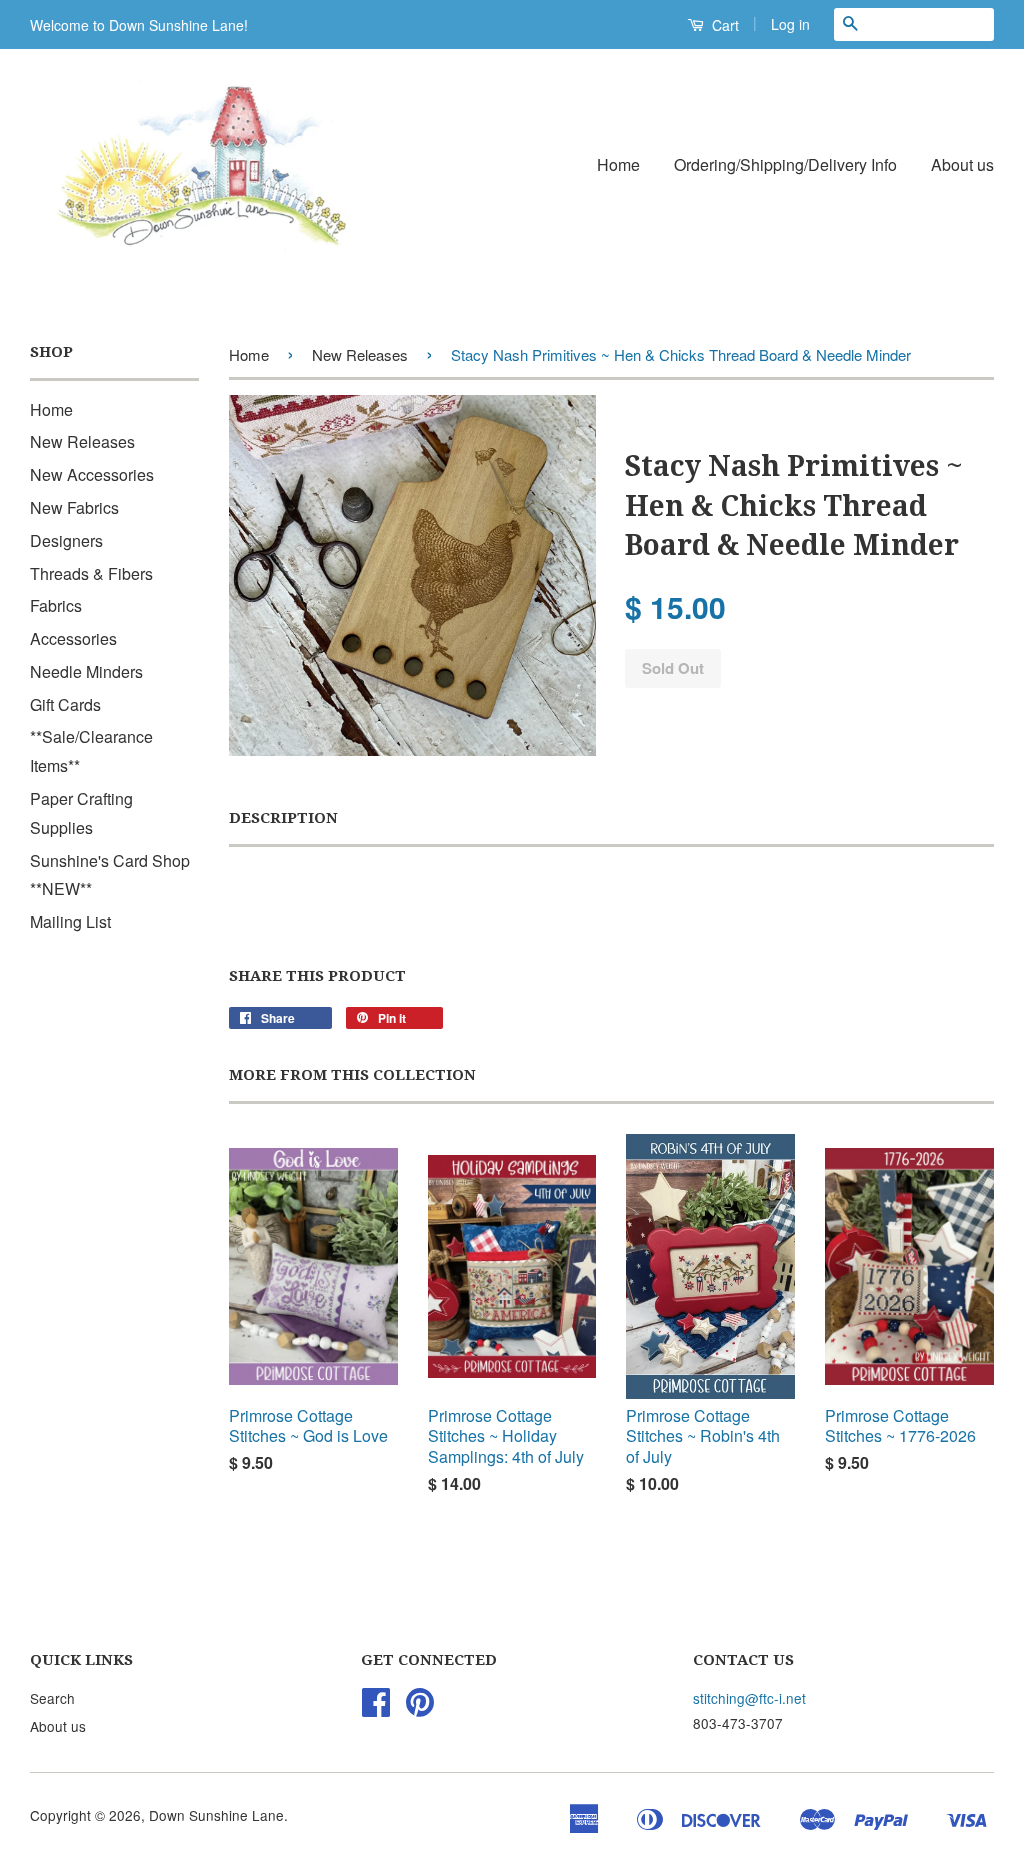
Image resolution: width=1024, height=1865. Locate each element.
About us (962, 164)
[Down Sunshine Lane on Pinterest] (420, 1708)
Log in (790, 24)
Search (52, 1698)
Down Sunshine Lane (216, 1815)
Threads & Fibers (91, 573)
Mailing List (70, 921)
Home (618, 164)
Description (283, 818)
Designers (66, 540)
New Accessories (92, 474)
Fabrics (56, 605)
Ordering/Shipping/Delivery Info (785, 164)
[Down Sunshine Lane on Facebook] (376, 1708)
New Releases (82, 441)
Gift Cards (65, 704)
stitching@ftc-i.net (749, 1698)
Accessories (73, 638)
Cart (723, 25)
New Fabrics (74, 507)
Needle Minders (86, 671)
